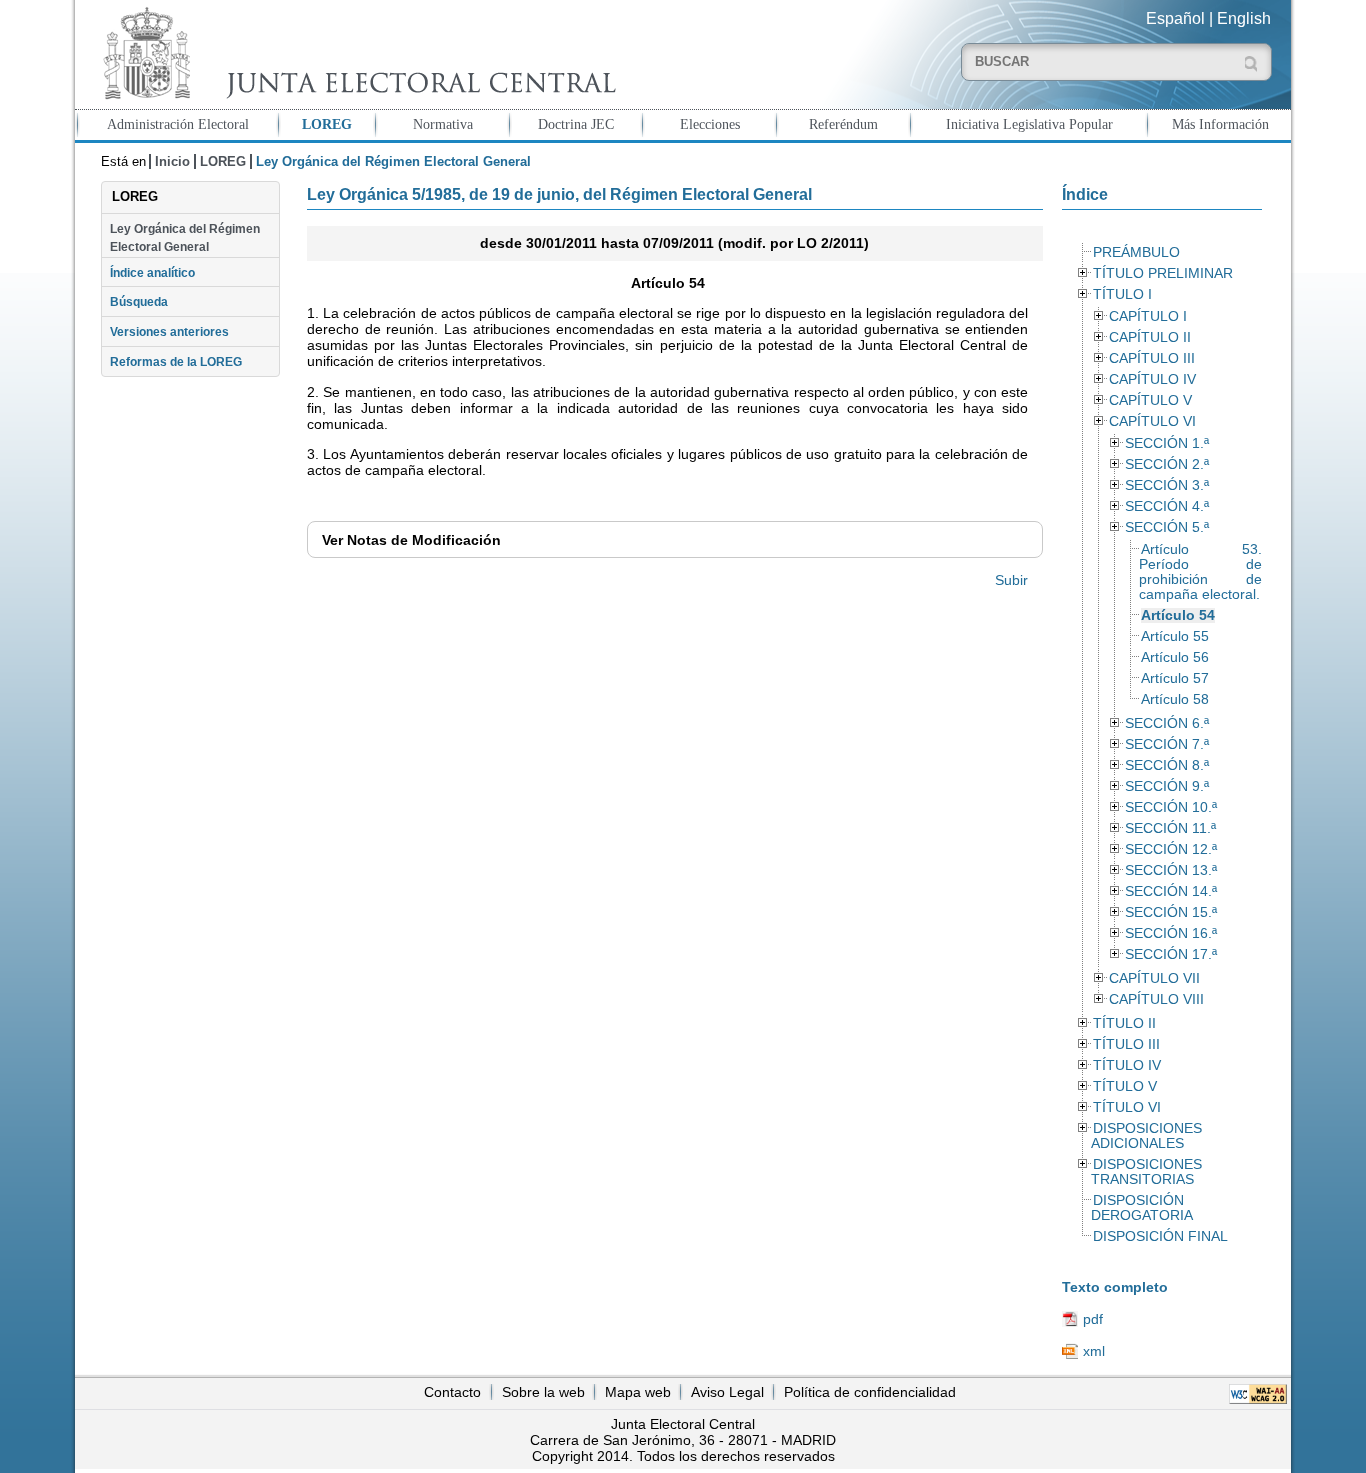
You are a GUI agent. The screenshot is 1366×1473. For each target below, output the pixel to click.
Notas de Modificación (411, 540)
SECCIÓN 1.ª (1167, 443)
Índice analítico (152, 273)
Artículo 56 (1175, 657)
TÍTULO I (1122, 294)
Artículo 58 (1175, 699)
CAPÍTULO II (1150, 337)
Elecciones (710, 124)
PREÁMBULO (1136, 252)
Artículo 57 (1175, 678)
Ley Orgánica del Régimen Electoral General (185, 238)
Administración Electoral (178, 124)
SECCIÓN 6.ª (1167, 723)
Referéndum (843, 124)
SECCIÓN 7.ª (1167, 744)
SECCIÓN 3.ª (1167, 485)
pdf (1093, 1319)
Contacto (452, 1392)
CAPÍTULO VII (1154, 978)
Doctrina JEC (576, 124)
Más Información (1220, 124)
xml (1094, 1351)
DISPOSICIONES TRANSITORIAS (1146, 1172)
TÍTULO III (1126, 1044)
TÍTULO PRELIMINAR (1163, 273)
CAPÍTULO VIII (1156, 999)
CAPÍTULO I (1148, 316)
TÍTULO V (1125, 1086)
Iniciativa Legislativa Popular (1029, 124)
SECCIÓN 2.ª (1167, 464)
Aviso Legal (727, 1392)
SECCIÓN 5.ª (1167, 527)
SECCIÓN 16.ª (1171, 933)
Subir (1011, 580)
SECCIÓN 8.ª (1167, 765)
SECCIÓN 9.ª (1167, 786)
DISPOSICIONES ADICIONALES (1146, 1136)
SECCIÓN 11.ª (1170, 828)
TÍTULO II (1124, 1023)
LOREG (327, 124)
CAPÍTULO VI (1152, 421)
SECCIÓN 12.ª (1171, 849)
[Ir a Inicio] (355, 53)
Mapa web (638, 1392)
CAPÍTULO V (1150, 400)
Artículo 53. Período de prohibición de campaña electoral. (1200, 572)
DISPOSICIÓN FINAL (1160, 1236)
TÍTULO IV (1127, 1065)
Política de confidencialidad (870, 1392)
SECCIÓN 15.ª (1171, 912)
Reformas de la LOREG (176, 362)
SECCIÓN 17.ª (1171, 954)
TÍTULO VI (1127, 1107)
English (1244, 18)
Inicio (172, 161)
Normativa (443, 124)
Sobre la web (543, 1392)
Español (1175, 18)
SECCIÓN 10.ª (1171, 807)
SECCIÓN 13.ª (1171, 870)
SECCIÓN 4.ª (1167, 506)
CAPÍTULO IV (1152, 379)
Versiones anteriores (169, 332)
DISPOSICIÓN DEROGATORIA (1142, 1208)
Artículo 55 (1175, 636)
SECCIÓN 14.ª (1171, 891)
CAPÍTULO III (1152, 358)
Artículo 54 (1178, 615)
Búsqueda (139, 302)
